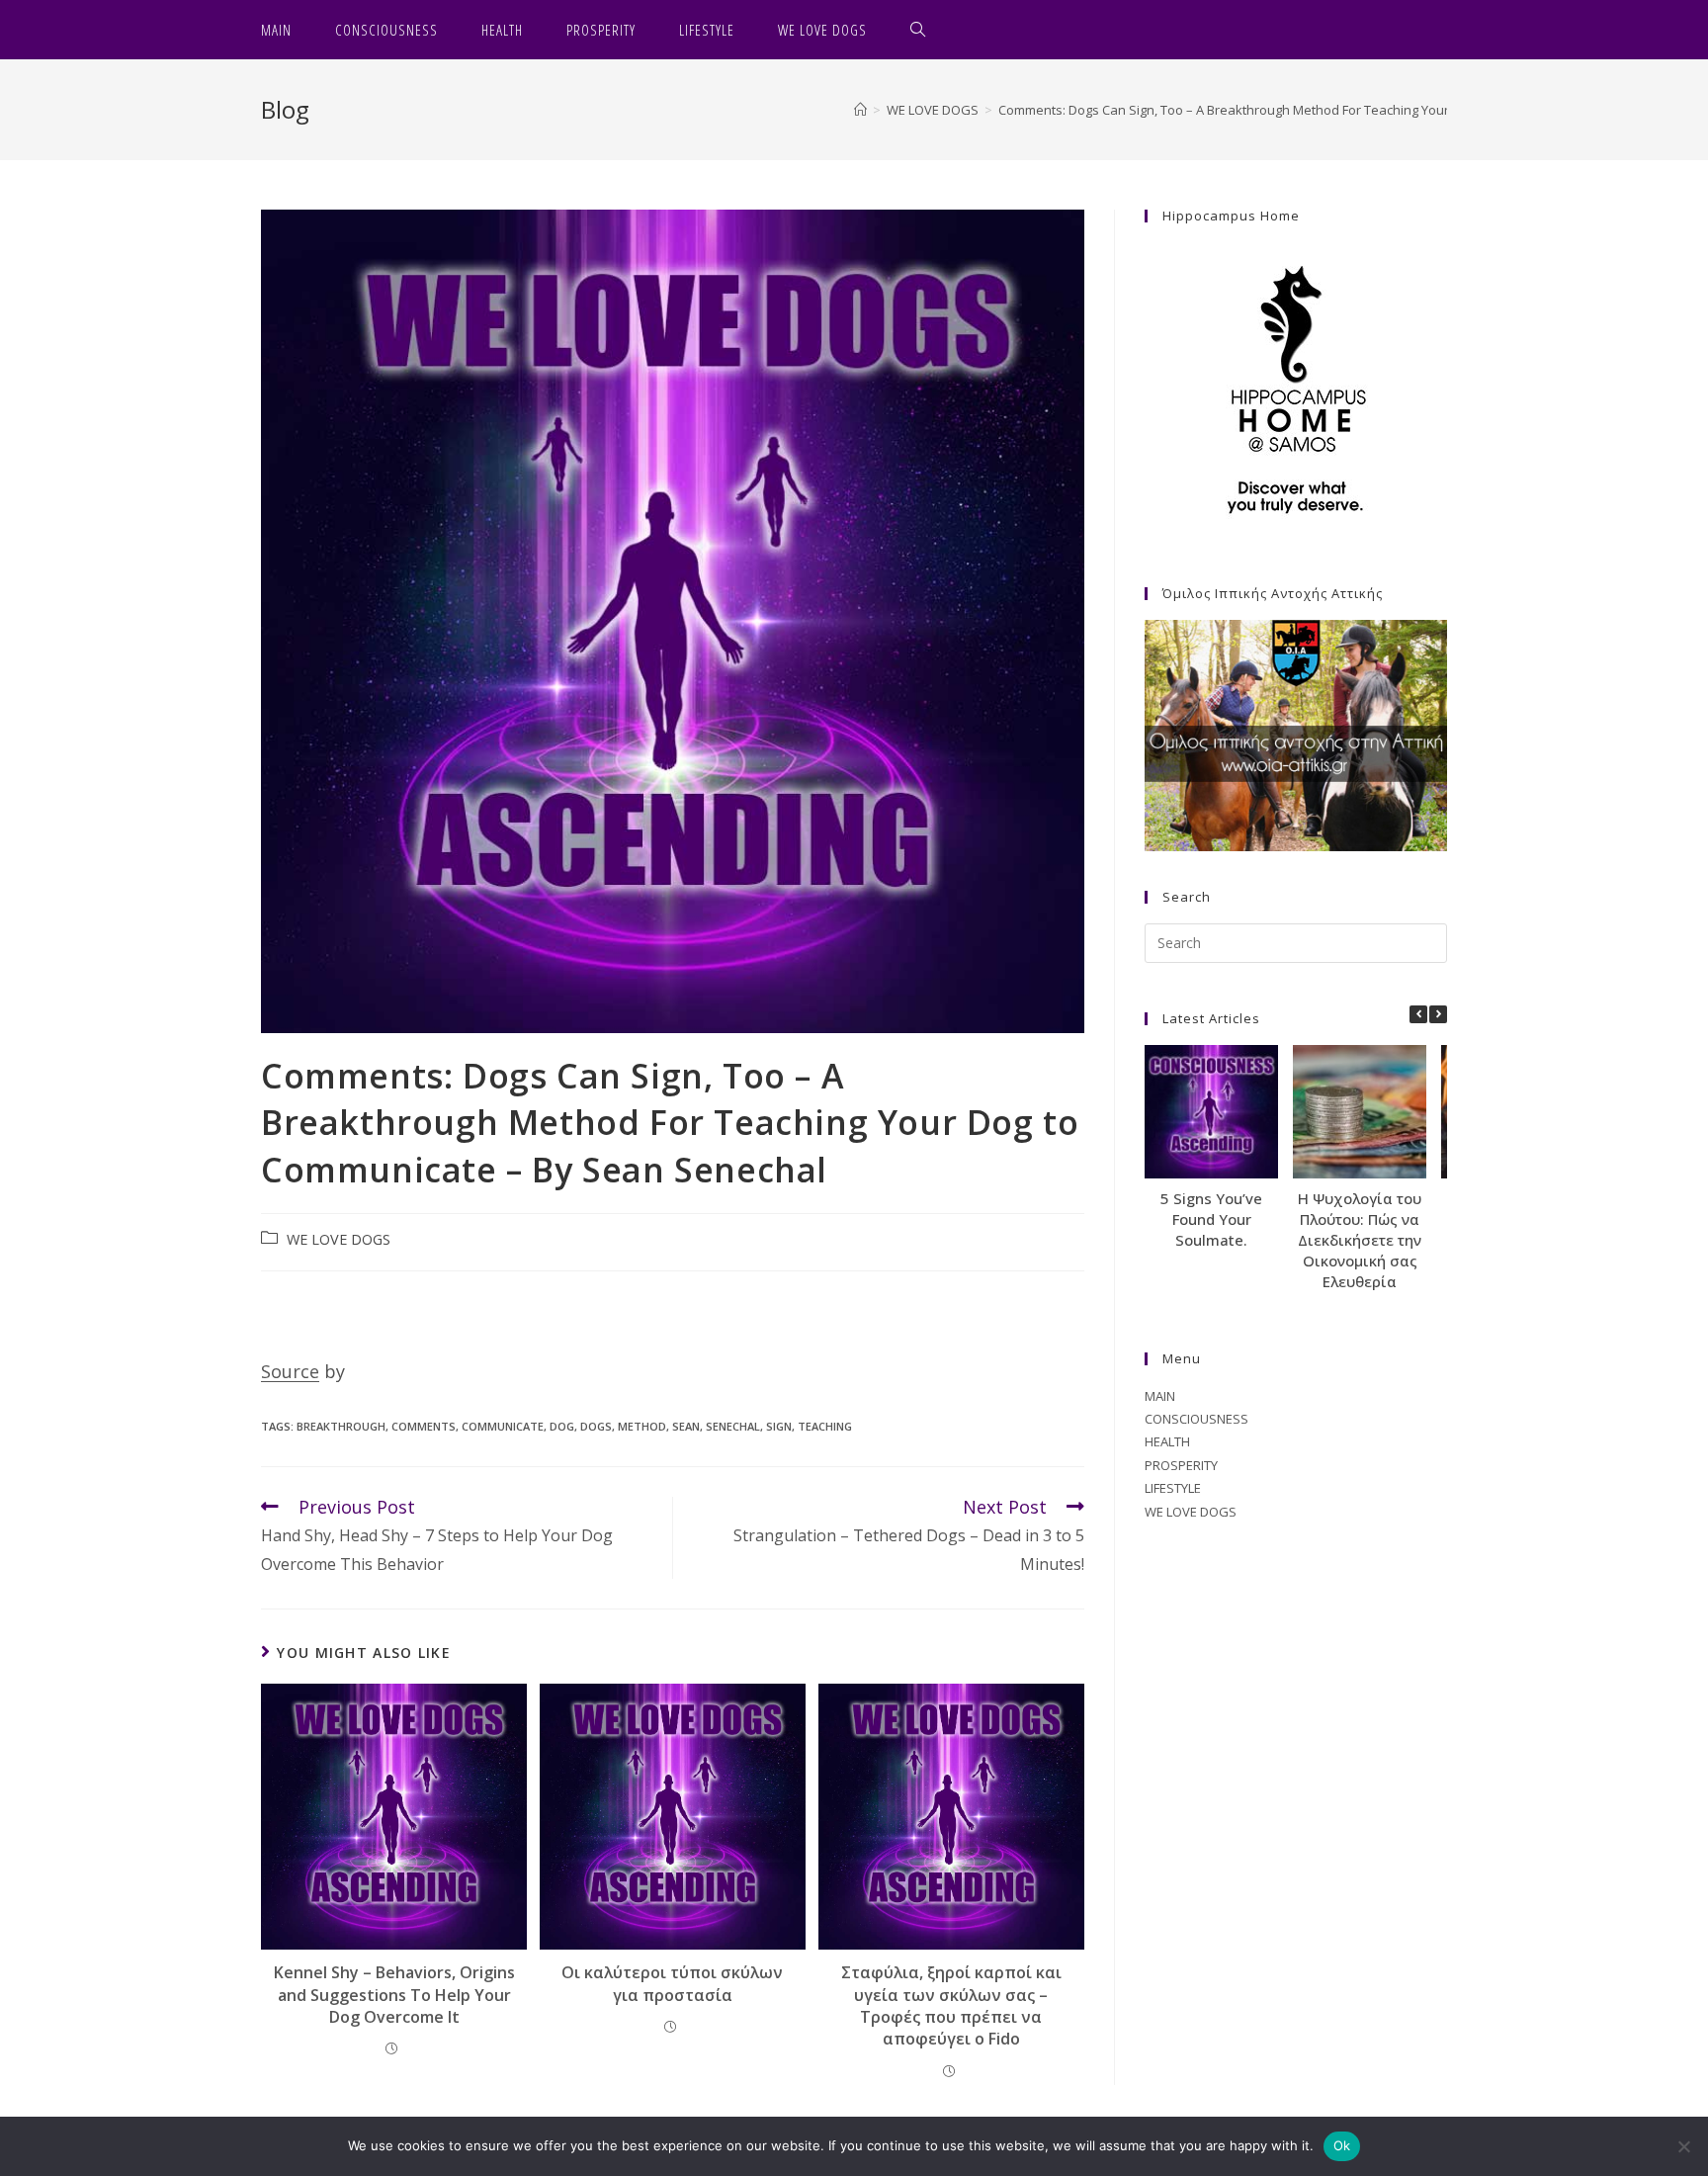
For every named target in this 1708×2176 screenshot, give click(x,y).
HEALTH (1167, 1441)
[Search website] (918, 30)
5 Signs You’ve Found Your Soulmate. (1211, 1219)
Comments (424, 1426)
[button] (1438, 1014)
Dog (562, 1426)
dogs (596, 1426)
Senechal (733, 1426)
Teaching (825, 1426)
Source (290, 1371)
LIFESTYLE (1173, 1488)
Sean (686, 1426)
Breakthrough (341, 1426)
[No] (1683, 2146)
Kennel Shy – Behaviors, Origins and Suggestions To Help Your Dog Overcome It (394, 1995)
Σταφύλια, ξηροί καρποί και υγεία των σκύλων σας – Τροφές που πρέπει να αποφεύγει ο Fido (951, 2005)
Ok (1342, 2145)
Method (642, 1426)
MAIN (1160, 1396)
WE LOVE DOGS (339, 1239)
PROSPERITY (1181, 1465)
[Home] (860, 110)
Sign (779, 1426)
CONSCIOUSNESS (1196, 1419)
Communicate (503, 1426)
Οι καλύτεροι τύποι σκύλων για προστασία (672, 1983)
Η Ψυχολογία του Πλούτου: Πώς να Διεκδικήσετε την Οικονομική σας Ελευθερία (1360, 1240)
